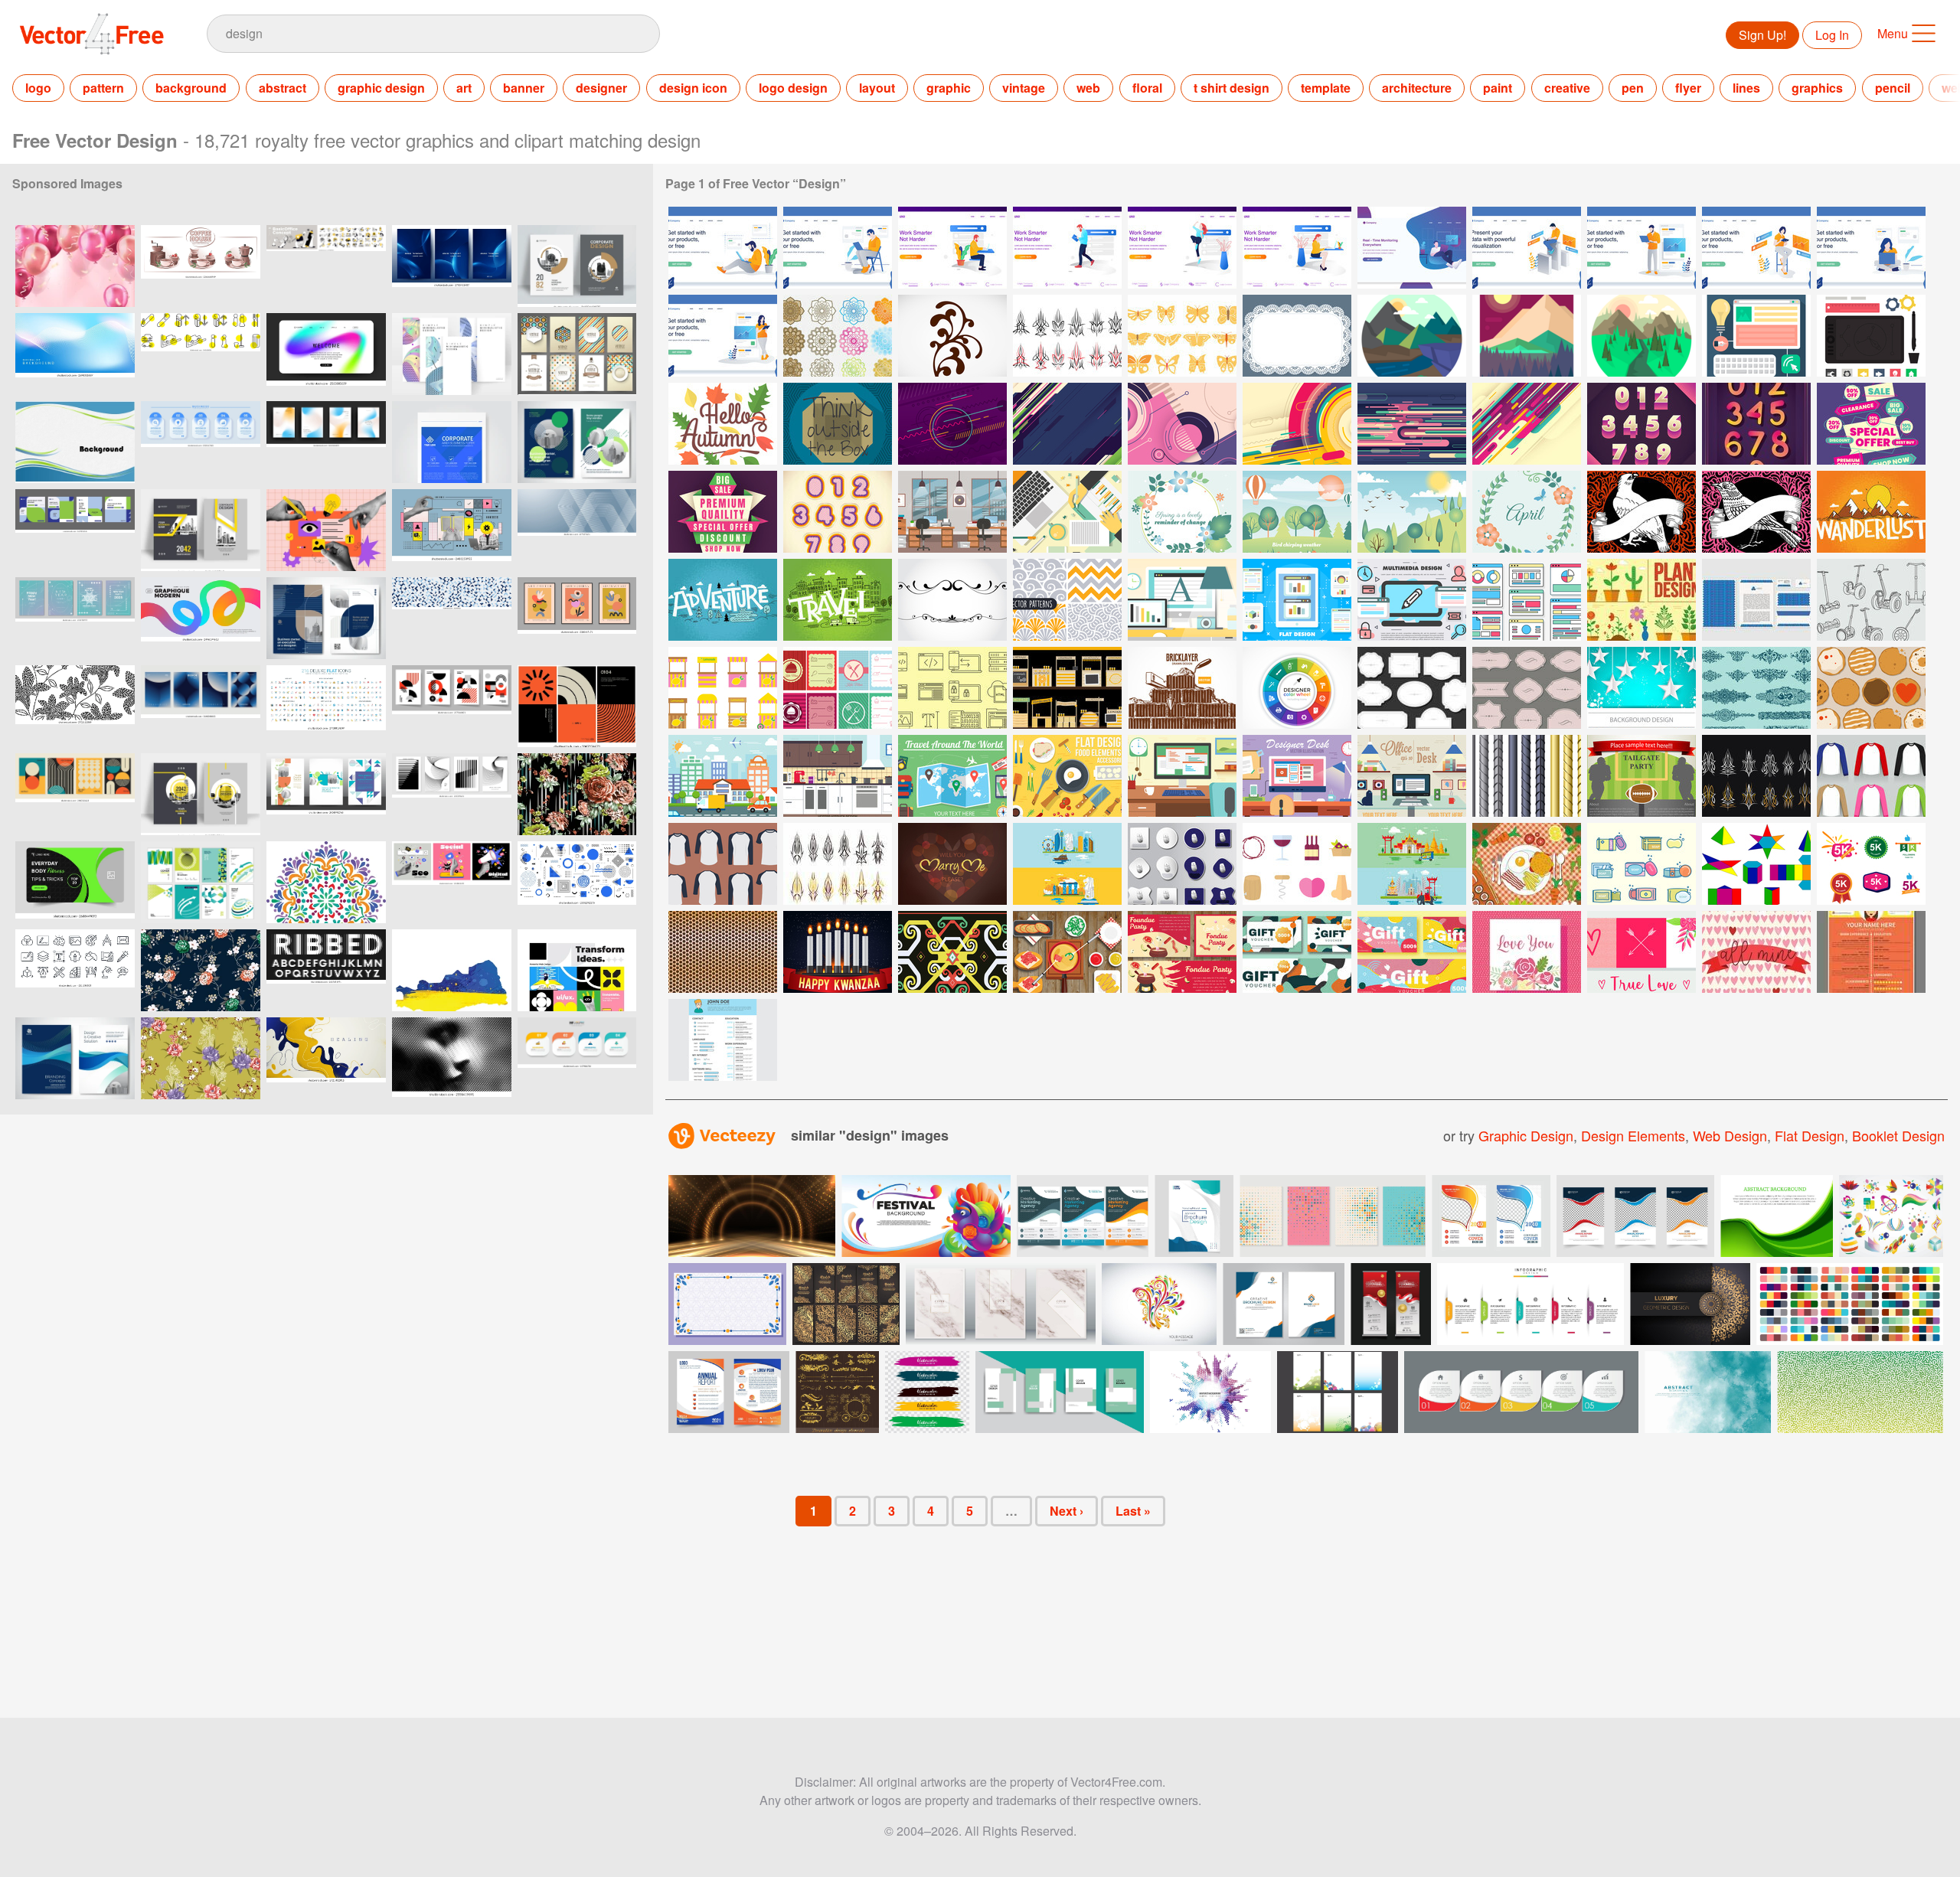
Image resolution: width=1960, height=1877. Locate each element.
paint (1498, 88)
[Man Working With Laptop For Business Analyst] (1527, 248)
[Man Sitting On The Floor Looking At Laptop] (723, 248)
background (191, 88)
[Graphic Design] (1871, 336)
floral (1147, 88)
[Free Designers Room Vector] (1182, 776)
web (1088, 88)
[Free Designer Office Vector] (1412, 776)
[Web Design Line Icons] (952, 688)
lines (1746, 88)
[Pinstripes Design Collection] (1756, 776)
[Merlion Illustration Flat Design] (1067, 864)
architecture (1417, 88)
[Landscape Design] (1412, 336)
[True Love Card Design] (1641, 952)
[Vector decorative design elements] (952, 600)
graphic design (381, 88)
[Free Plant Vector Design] (1641, 600)
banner (524, 88)
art (464, 88)
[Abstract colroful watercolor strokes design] (927, 1392)
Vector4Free (93, 34)
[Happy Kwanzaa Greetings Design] (838, 952)
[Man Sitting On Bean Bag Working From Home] (1412, 248)
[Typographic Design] (838, 424)
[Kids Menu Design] (838, 688)
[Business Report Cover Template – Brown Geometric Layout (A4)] (577, 266)
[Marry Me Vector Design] (952, 864)
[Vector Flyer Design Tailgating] (1641, 776)
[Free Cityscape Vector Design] (723, 776)
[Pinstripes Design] (1067, 336)
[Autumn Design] (723, 424)
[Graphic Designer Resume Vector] (723, 1040)
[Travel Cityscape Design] (838, 600)
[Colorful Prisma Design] (1756, 864)
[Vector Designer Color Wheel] (1297, 688)
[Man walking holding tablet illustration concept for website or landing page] (1067, 248)
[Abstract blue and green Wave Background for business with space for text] (75, 442)
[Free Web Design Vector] (1527, 600)
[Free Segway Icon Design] (1871, 600)
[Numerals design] (1641, 424)
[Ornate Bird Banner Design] (1756, 512)
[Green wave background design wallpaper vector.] (1777, 1216)
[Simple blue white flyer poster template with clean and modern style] (452, 442)
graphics (1817, 88)
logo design (793, 88)
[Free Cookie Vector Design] (1871, 688)
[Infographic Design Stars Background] (1641, 688)
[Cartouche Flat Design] (1412, 688)
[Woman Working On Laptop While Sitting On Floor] (1871, 248)
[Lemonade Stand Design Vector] (723, 688)
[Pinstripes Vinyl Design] (838, 864)
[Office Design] (952, 512)
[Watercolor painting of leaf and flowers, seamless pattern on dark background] (577, 794)
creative (1567, 88)
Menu (1893, 33)
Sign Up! (1762, 35)
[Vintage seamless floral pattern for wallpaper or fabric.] (201, 1058)
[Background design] (952, 424)
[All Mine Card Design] (1756, 952)
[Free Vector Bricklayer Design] (1182, 688)
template (1326, 88)
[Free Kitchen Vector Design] (838, 776)
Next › (1067, 1511)
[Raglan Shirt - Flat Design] (1871, 776)
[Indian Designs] (838, 336)
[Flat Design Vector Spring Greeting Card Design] (1182, 512)
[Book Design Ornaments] (1756, 688)
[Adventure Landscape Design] (723, 600)
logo (38, 88)
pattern (103, 88)
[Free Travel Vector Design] (952, 776)
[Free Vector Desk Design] (1182, 600)
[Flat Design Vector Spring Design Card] (1527, 512)
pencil (1893, 88)
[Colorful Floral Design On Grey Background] (1159, 1304)
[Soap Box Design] (1641, 864)
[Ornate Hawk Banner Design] (1641, 512)
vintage (1024, 88)
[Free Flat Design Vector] (1297, 600)
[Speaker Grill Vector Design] (723, 952)
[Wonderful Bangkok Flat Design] (1412, 864)
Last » (1133, 1511)
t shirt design (1232, 88)
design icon (693, 88)
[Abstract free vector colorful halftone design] (1210, 1392)
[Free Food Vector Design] (1067, 776)
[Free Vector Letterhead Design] (1756, 600)
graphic (949, 88)
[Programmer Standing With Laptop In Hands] (1641, 248)
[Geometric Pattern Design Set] (1067, 600)
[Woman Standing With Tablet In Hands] (723, 336)
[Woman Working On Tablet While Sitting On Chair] (1756, 248)
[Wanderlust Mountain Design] (1871, 512)
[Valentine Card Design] (1527, 952)
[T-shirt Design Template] (723, 864)
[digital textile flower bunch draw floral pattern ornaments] (201, 970)
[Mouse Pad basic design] (1182, 864)
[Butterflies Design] (1182, 336)
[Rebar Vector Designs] (1527, 776)
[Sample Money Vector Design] (1297, 952)
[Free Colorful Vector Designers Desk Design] (1067, 512)
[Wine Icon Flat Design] (1297, 864)
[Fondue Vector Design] (1067, 952)
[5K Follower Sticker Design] (1871, 864)
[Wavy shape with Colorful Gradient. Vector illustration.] (201, 618)
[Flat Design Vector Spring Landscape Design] (1297, 512)
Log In (1832, 35)
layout (877, 88)
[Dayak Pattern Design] (952, 952)
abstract (283, 88)
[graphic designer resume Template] (1871, 952)
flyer (1688, 88)
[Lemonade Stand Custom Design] (1067, 688)
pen (1633, 88)
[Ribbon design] (1871, 424)
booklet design (1898, 1135)
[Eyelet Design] (1297, 336)
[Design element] (952, 336)
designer (601, 88)
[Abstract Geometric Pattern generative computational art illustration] (452, 618)
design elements (1633, 1135)
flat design (1810, 1135)
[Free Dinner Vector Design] (1527, 864)
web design (1730, 1135)
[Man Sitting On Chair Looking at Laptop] (838, 248)
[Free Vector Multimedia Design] (1412, 600)
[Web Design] (1756, 336)
